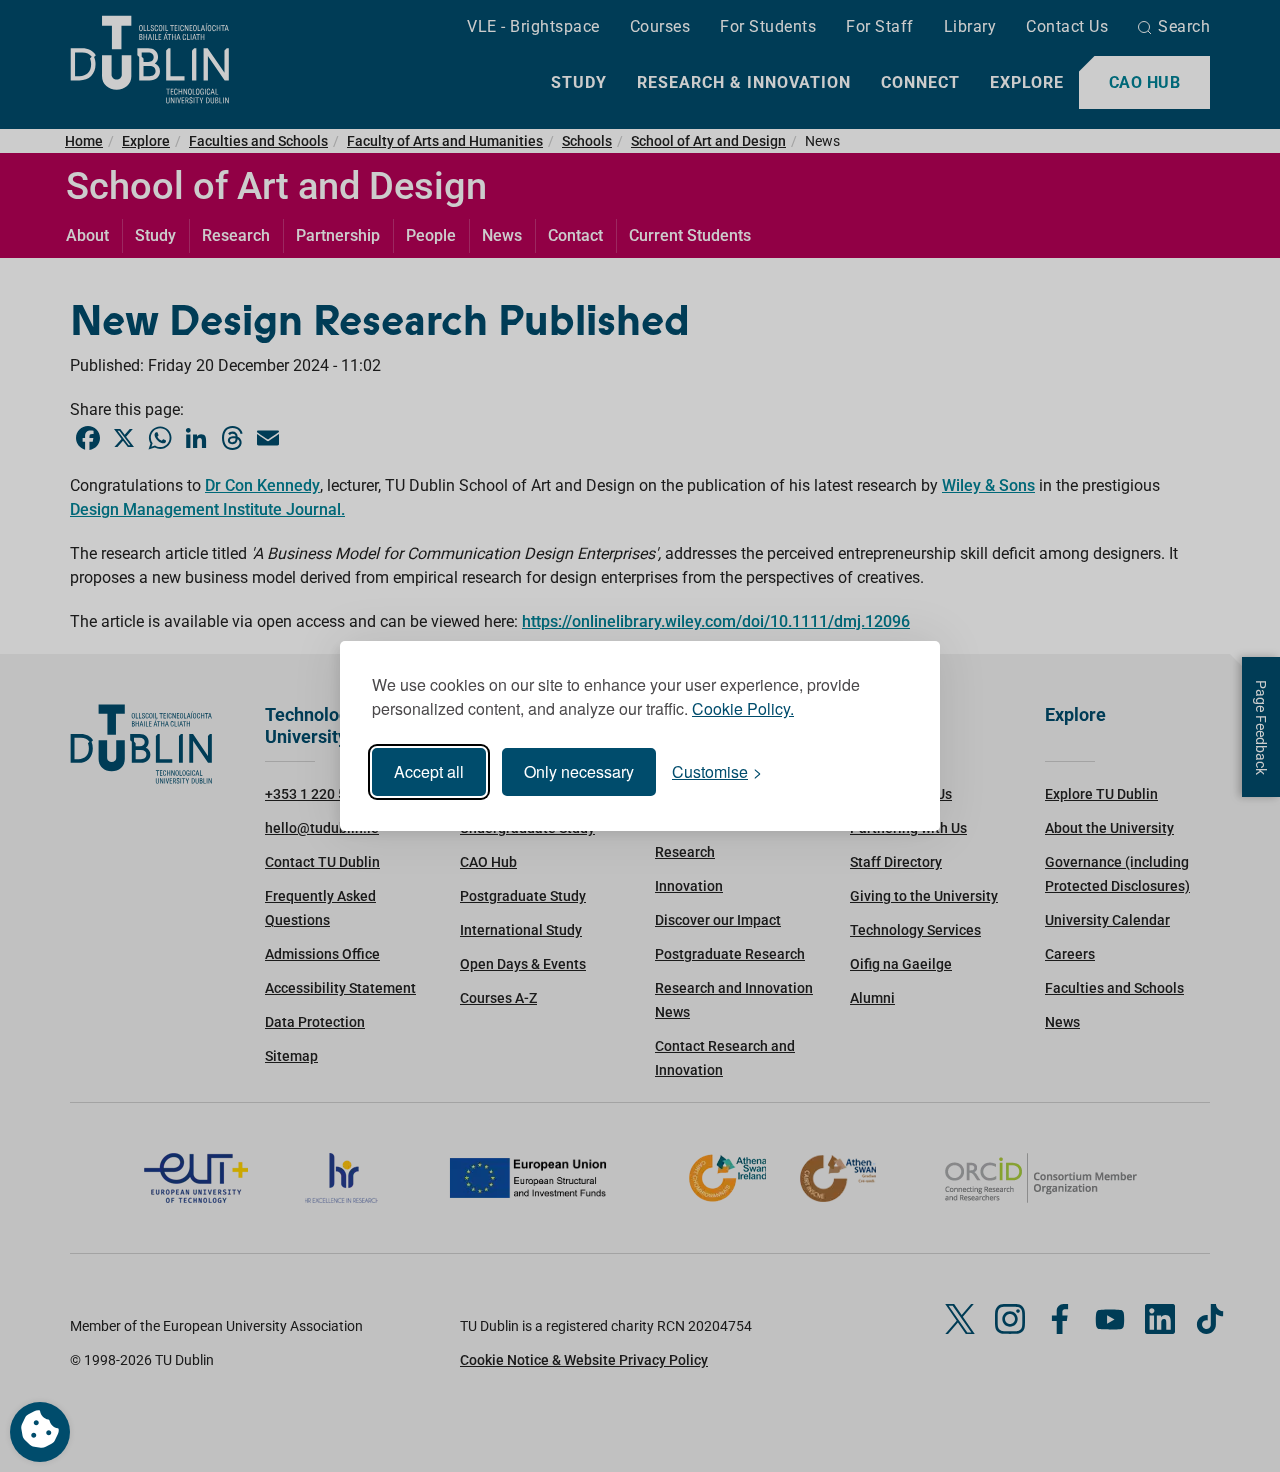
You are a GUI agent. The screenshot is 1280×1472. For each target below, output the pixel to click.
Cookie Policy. (743, 708)
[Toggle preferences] (40, 1432)
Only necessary (579, 771)
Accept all (429, 771)
